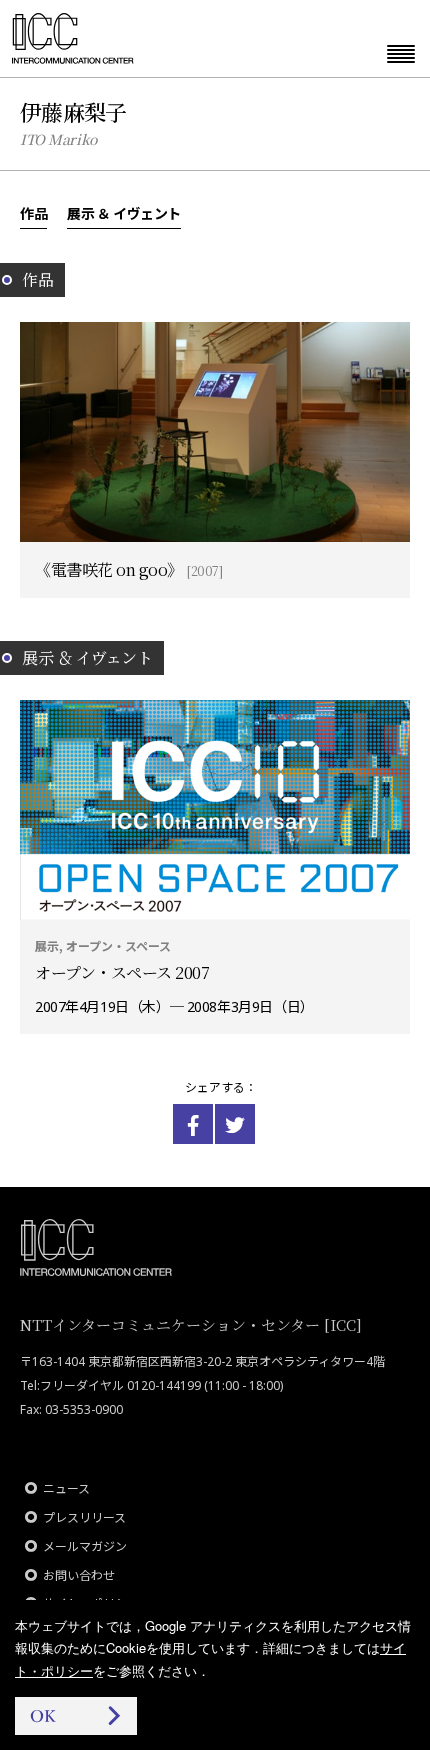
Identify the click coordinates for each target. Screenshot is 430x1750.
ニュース (66, 1488)
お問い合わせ (79, 1575)
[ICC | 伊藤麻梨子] (193, 1124)
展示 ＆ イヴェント (124, 213)
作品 (33, 213)
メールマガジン (85, 1546)
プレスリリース (84, 1517)
